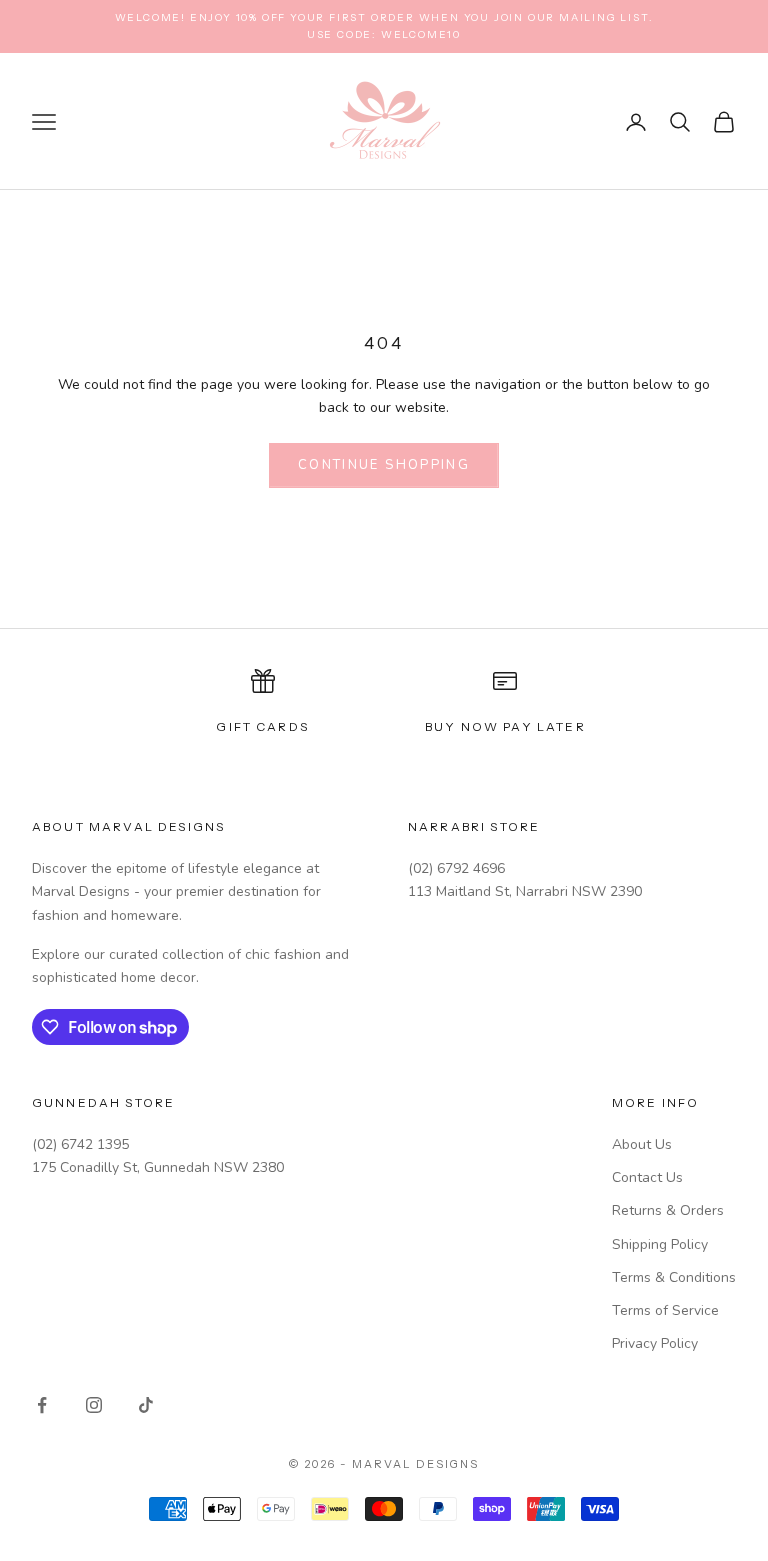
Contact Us (647, 1177)
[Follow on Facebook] (42, 1405)
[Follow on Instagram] (94, 1405)
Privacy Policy (655, 1343)
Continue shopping (384, 465)
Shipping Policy (660, 1244)
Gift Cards (262, 726)
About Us (642, 1144)
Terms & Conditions (674, 1277)
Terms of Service (665, 1310)
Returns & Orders (668, 1210)
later (561, 726)
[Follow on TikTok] (146, 1405)
